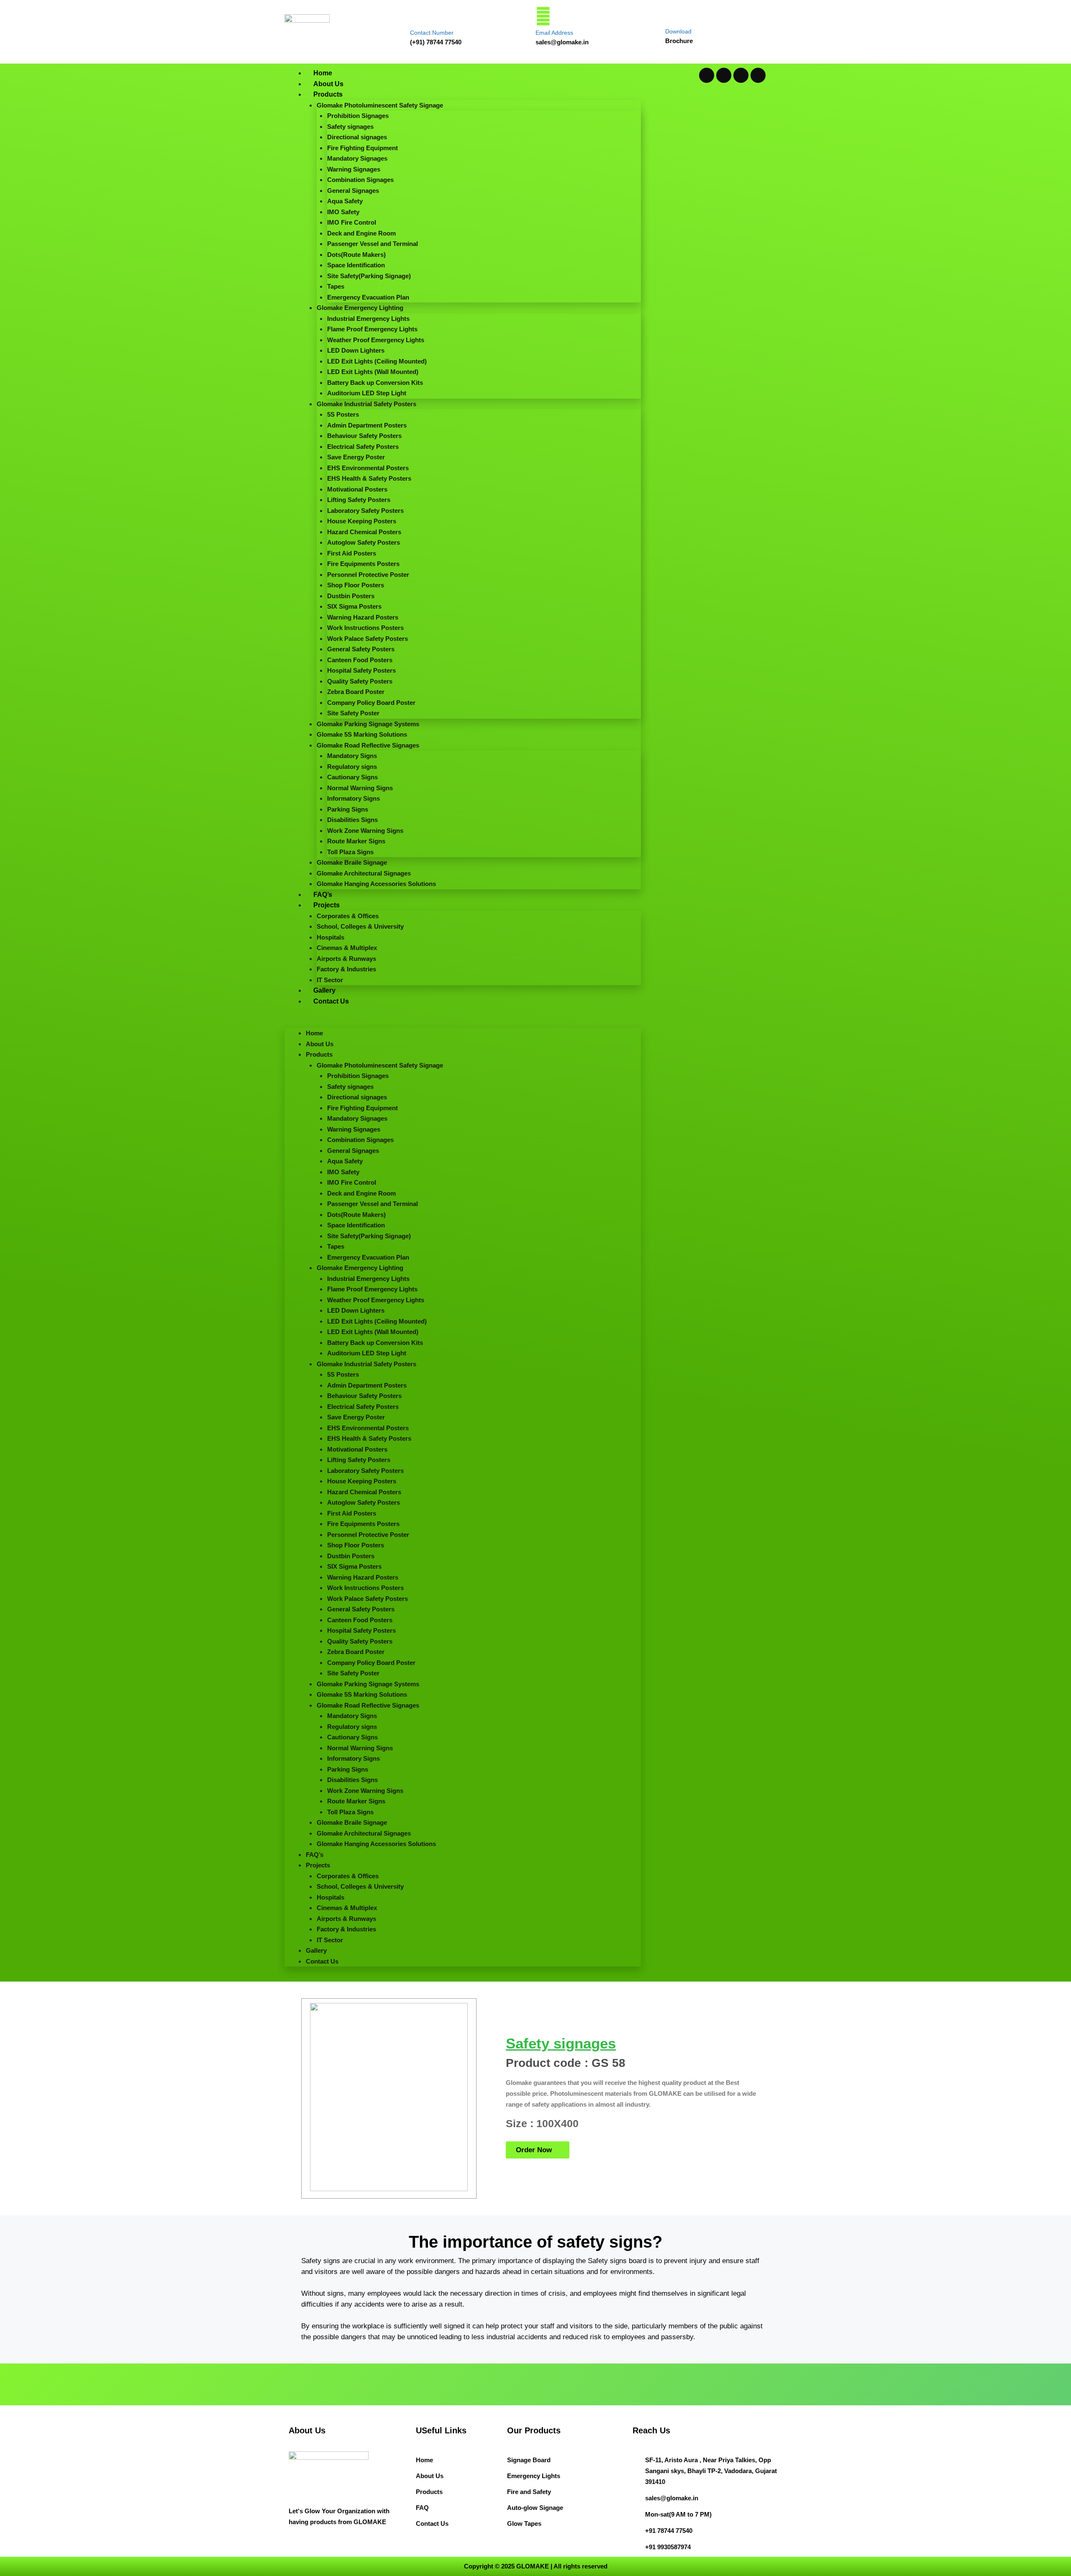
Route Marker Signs (356, 841)
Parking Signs (348, 809)
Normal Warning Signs (360, 788)
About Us (328, 84)
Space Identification (356, 265)
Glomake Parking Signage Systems (368, 724)
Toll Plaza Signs (350, 852)
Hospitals (331, 937)
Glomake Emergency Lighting (360, 308)
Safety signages (350, 127)
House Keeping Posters (362, 521)
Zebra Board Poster (356, 692)
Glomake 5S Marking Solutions (362, 734)
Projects (327, 905)
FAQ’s (323, 895)
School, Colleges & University (360, 926)
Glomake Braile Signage (352, 862)
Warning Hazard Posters (363, 617)
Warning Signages (354, 169)
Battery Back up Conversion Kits (375, 383)
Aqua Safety (345, 201)
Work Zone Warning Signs (365, 831)
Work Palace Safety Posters (368, 639)
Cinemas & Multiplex (347, 948)
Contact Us (331, 1001)
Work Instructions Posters (365, 628)
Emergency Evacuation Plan (368, 297)
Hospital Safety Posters (361, 670)
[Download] (672, 15)
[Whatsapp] (707, 75)
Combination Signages (360, 180)
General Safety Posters (361, 649)
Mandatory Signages (357, 158)
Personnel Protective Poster (368, 575)
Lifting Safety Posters (359, 500)
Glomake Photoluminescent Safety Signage (380, 105)
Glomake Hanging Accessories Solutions (376, 884)
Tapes (336, 286)
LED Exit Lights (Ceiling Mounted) (377, 361)
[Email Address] (543, 16)
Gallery (324, 990)
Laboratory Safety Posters (365, 511)
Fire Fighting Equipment (363, 148)
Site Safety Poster (353, 713)
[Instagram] (741, 75)
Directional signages (357, 137)
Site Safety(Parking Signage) (369, 276)
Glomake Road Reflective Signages (368, 745)
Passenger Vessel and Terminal (373, 244)
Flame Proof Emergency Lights (372, 329)
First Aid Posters (352, 553)
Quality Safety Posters (360, 681)
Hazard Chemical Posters (364, 532)
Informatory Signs (354, 798)
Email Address (554, 33)
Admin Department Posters (367, 425)
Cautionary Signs (352, 777)
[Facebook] (724, 75)
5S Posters (343, 414)
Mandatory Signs (352, 756)
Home (323, 73)
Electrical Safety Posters (363, 447)
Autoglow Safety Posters (364, 542)
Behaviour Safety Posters (364, 436)
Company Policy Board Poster (371, 703)
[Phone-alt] (758, 75)
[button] (463, 1023)
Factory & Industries (346, 969)
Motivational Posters (357, 489)
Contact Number (432, 33)
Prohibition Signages (358, 116)
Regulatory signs (352, 767)
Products (328, 94)
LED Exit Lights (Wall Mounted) (373, 372)
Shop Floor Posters (356, 585)
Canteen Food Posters (360, 660)
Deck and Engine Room (361, 233)
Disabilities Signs (352, 820)
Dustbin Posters (351, 596)
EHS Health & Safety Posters (369, 478)
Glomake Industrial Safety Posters (366, 404)
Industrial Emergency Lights (368, 319)
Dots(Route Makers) (356, 255)
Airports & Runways (346, 959)
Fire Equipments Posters (363, 564)
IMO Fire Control (352, 222)
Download (678, 31)
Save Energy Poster (356, 457)
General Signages (353, 191)
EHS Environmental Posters (368, 468)
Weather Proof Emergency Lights (376, 340)
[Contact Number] (418, 16)
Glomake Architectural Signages (364, 873)
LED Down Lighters (356, 350)
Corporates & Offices (348, 916)
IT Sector (330, 980)
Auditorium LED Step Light (367, 393)
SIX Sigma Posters (354, 606)
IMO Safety (343, 212)
